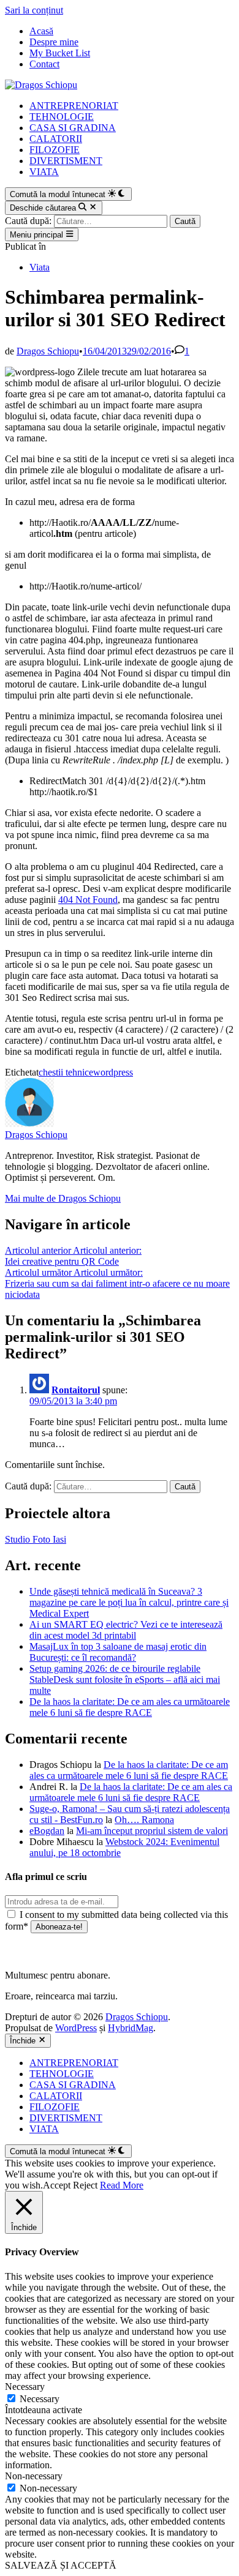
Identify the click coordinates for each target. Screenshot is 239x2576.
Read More (122, 2185)
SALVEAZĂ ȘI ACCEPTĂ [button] (61, 2565)
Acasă (41, 31)
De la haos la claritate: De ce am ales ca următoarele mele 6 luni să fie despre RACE (130, 1707)
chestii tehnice (66, 1072)
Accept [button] (57, 2185)
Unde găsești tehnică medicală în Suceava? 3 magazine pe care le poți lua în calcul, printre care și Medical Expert (129, 1602)
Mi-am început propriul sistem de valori (152, 1831)
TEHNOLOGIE (62, 117)
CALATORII (56, 139)
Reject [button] (85, 2185)
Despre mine (54, 42)
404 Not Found (88, 900)
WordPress (76, 2028)
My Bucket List (60, 53)
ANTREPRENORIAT (74, 106)
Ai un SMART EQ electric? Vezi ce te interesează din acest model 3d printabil (126, 1630)
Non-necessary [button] (34, 2476)
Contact (44, 64)
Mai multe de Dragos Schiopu (63, 1198)
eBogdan (47, 1831)
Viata (40, 267)
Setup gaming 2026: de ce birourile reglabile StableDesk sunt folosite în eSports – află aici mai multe (125, 1679)
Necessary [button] (25, 2387)
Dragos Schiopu (48, 351)
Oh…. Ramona (144, 1820)
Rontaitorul (76, 1390)
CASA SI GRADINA (73, 128)
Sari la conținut (34, 10)
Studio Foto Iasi (36, 1539)
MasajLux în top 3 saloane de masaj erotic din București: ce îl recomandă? (118, 1652)
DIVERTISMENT (66, 161)
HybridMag (131, 2028)
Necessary (40, 2399)
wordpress (113, 1072)
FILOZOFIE (55, 150)
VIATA (44, 172)
